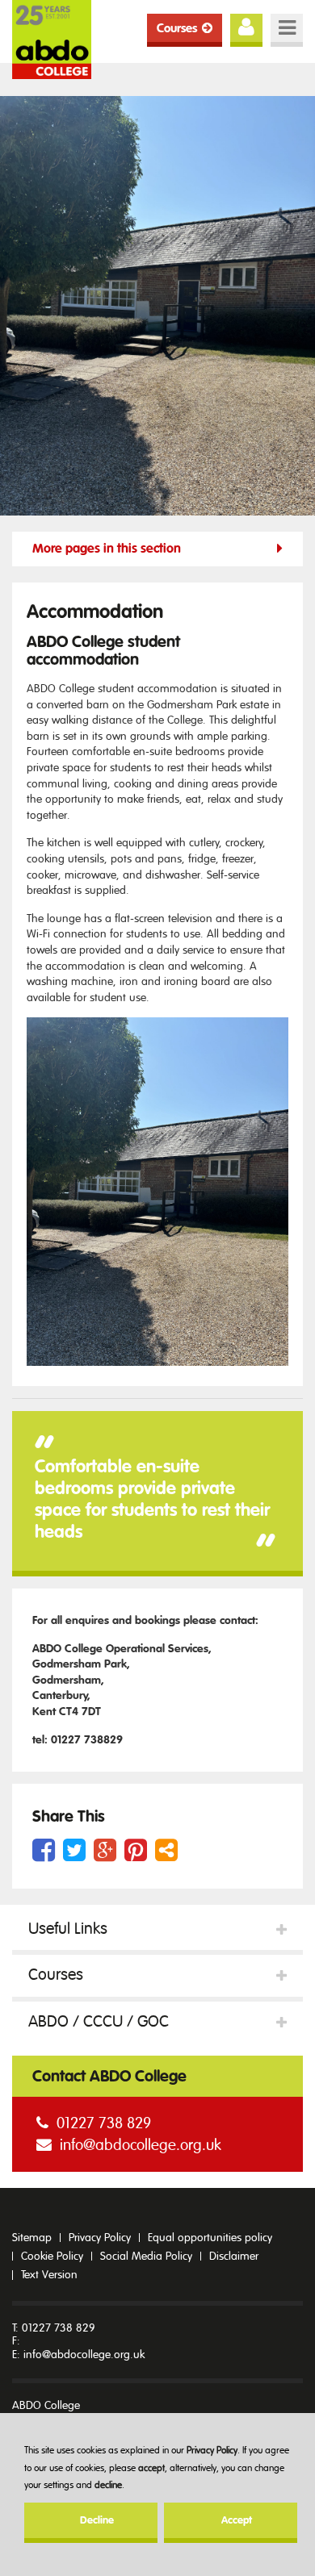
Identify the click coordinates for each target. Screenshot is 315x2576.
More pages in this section (107, 549)
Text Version (49, 2275)
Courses (177, 28)
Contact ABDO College (109, 2076)
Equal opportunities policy (210, 2238)
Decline (97, 2520)
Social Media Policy (146, 2256)
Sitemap (32, 2238)
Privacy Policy (212, 2450)
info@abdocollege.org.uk (141, 2145)
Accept (237, 2520)
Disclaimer (234, 2256)
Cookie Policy (52, 2256)
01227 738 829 (104, 2123)
